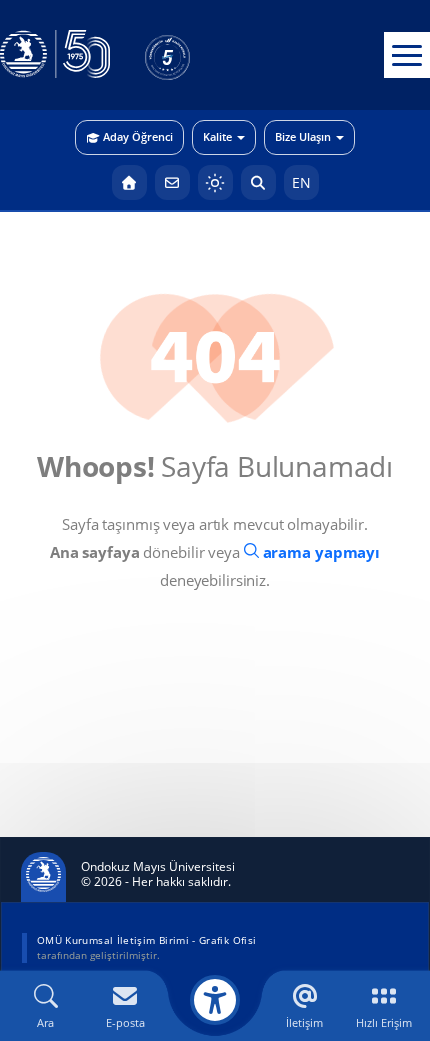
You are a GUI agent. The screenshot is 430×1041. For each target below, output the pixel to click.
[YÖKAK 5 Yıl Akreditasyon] (200, 55)
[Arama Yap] (258, 182)
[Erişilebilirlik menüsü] (215, 1000)
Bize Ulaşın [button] (303, 136)
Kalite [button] (217, 136)
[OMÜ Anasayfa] (129, 182)
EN (301, 182)
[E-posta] (172, 182)
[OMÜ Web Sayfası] (55, 55)
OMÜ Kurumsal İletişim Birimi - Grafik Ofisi (146, 940)
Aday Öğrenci (138, 136)
